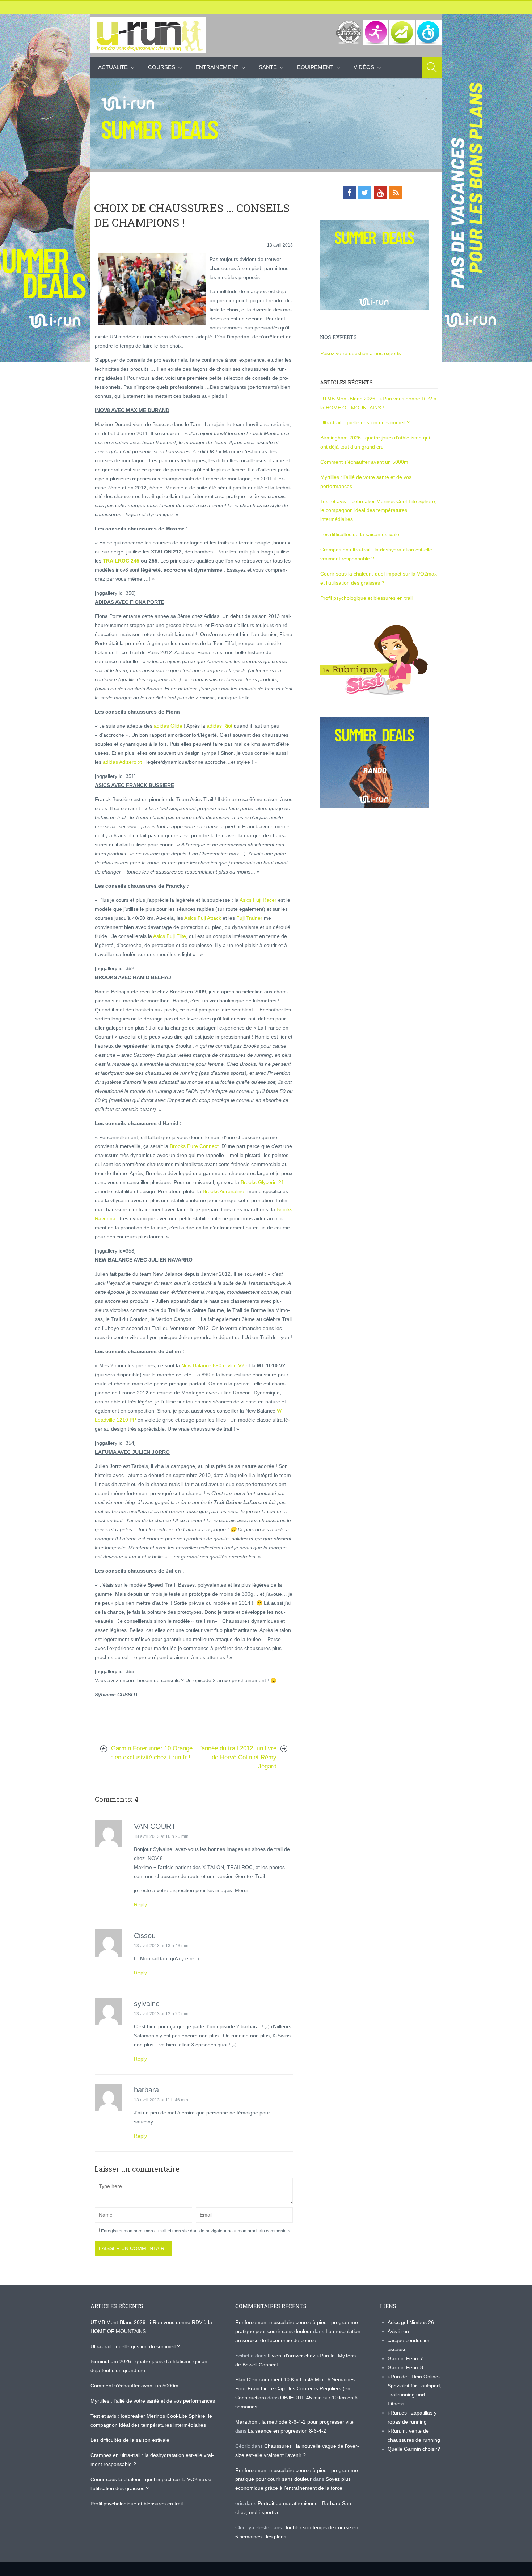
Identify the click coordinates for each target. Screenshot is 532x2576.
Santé (268, 67)
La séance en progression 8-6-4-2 (287, 2431)
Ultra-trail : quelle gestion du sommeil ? (365, 422)
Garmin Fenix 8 (405, 2367)
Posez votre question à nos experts (361, 353)
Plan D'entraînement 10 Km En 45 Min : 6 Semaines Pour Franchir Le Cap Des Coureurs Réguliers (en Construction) (295, 2388)
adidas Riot (219, 726)
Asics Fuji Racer (258, 900)
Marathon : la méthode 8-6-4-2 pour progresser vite (294, 2422)
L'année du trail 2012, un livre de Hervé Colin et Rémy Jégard (237, 1757)
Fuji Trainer (249, 918)
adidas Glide (168, 726)
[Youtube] (380, 193)
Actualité (113, 67)
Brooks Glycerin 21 (262, 1182)
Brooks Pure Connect (194, 1146)
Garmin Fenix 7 (405, 2358)
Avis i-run (398, 2331)
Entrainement (217, 67)
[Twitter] (365, 193)
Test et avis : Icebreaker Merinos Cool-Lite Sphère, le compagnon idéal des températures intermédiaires (378, 510)
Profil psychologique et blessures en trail (366, 598)
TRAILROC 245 (120, 561)
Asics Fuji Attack (203, 918)
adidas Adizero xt (122, 762)
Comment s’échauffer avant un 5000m (365, 462)
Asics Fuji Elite (170, 936)
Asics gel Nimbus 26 (411, 2322)
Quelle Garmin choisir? (414, 2449)
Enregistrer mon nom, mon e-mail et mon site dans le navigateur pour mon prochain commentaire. (197, 2231)
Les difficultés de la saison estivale (360, 534)
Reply (140, 1904)
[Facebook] (349, 193)
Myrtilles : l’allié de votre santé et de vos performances (153, 2401)
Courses (162, 67)
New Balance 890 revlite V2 (213, 1365)
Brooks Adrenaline (223, 1191)
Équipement (315, 67)
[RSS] (396, 193)
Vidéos (364, 67)
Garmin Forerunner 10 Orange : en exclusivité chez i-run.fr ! (152, 1753)
